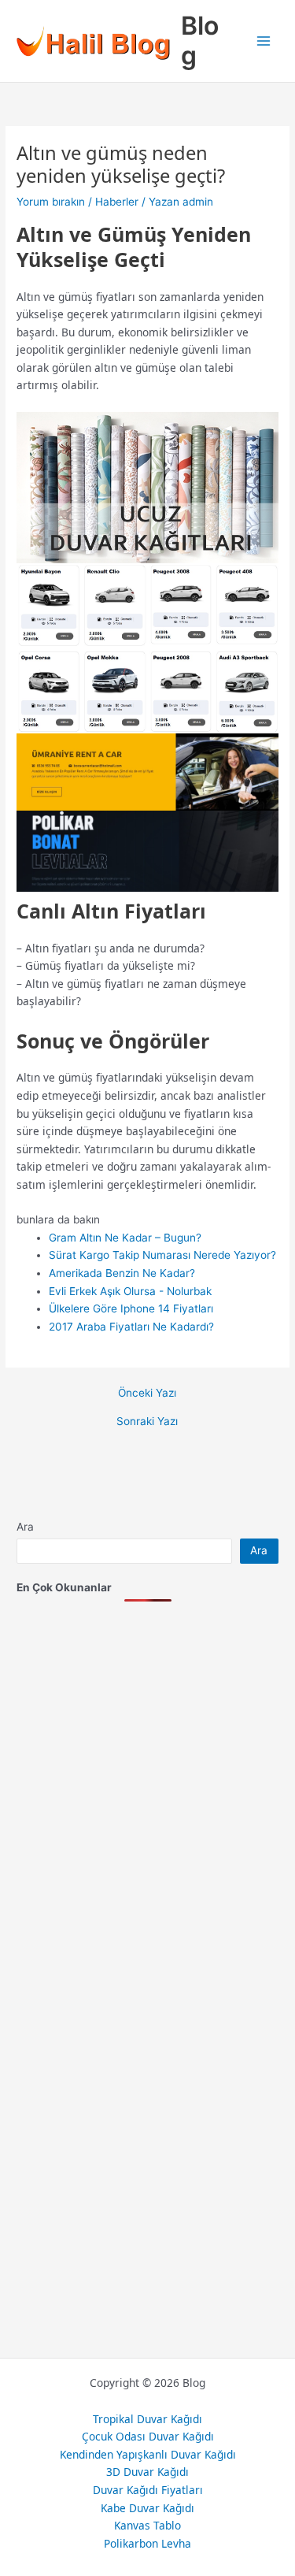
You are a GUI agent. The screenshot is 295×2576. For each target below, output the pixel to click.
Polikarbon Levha (147, 2543)
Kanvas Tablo (147, 2525)
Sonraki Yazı (147, 1422)
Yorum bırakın (51, 202)
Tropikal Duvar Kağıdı (147, 2419)
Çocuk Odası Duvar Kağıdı (148, 2436)
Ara (25, 1527)
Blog (200, 41)
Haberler (117, 202)
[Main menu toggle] (264, 41)
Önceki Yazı (147, 1394)
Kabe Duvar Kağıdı (147, 2508)
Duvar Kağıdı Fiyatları (148, 2490)
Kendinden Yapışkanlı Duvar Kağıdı (148, 2454)
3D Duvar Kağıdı (147, 2472)
